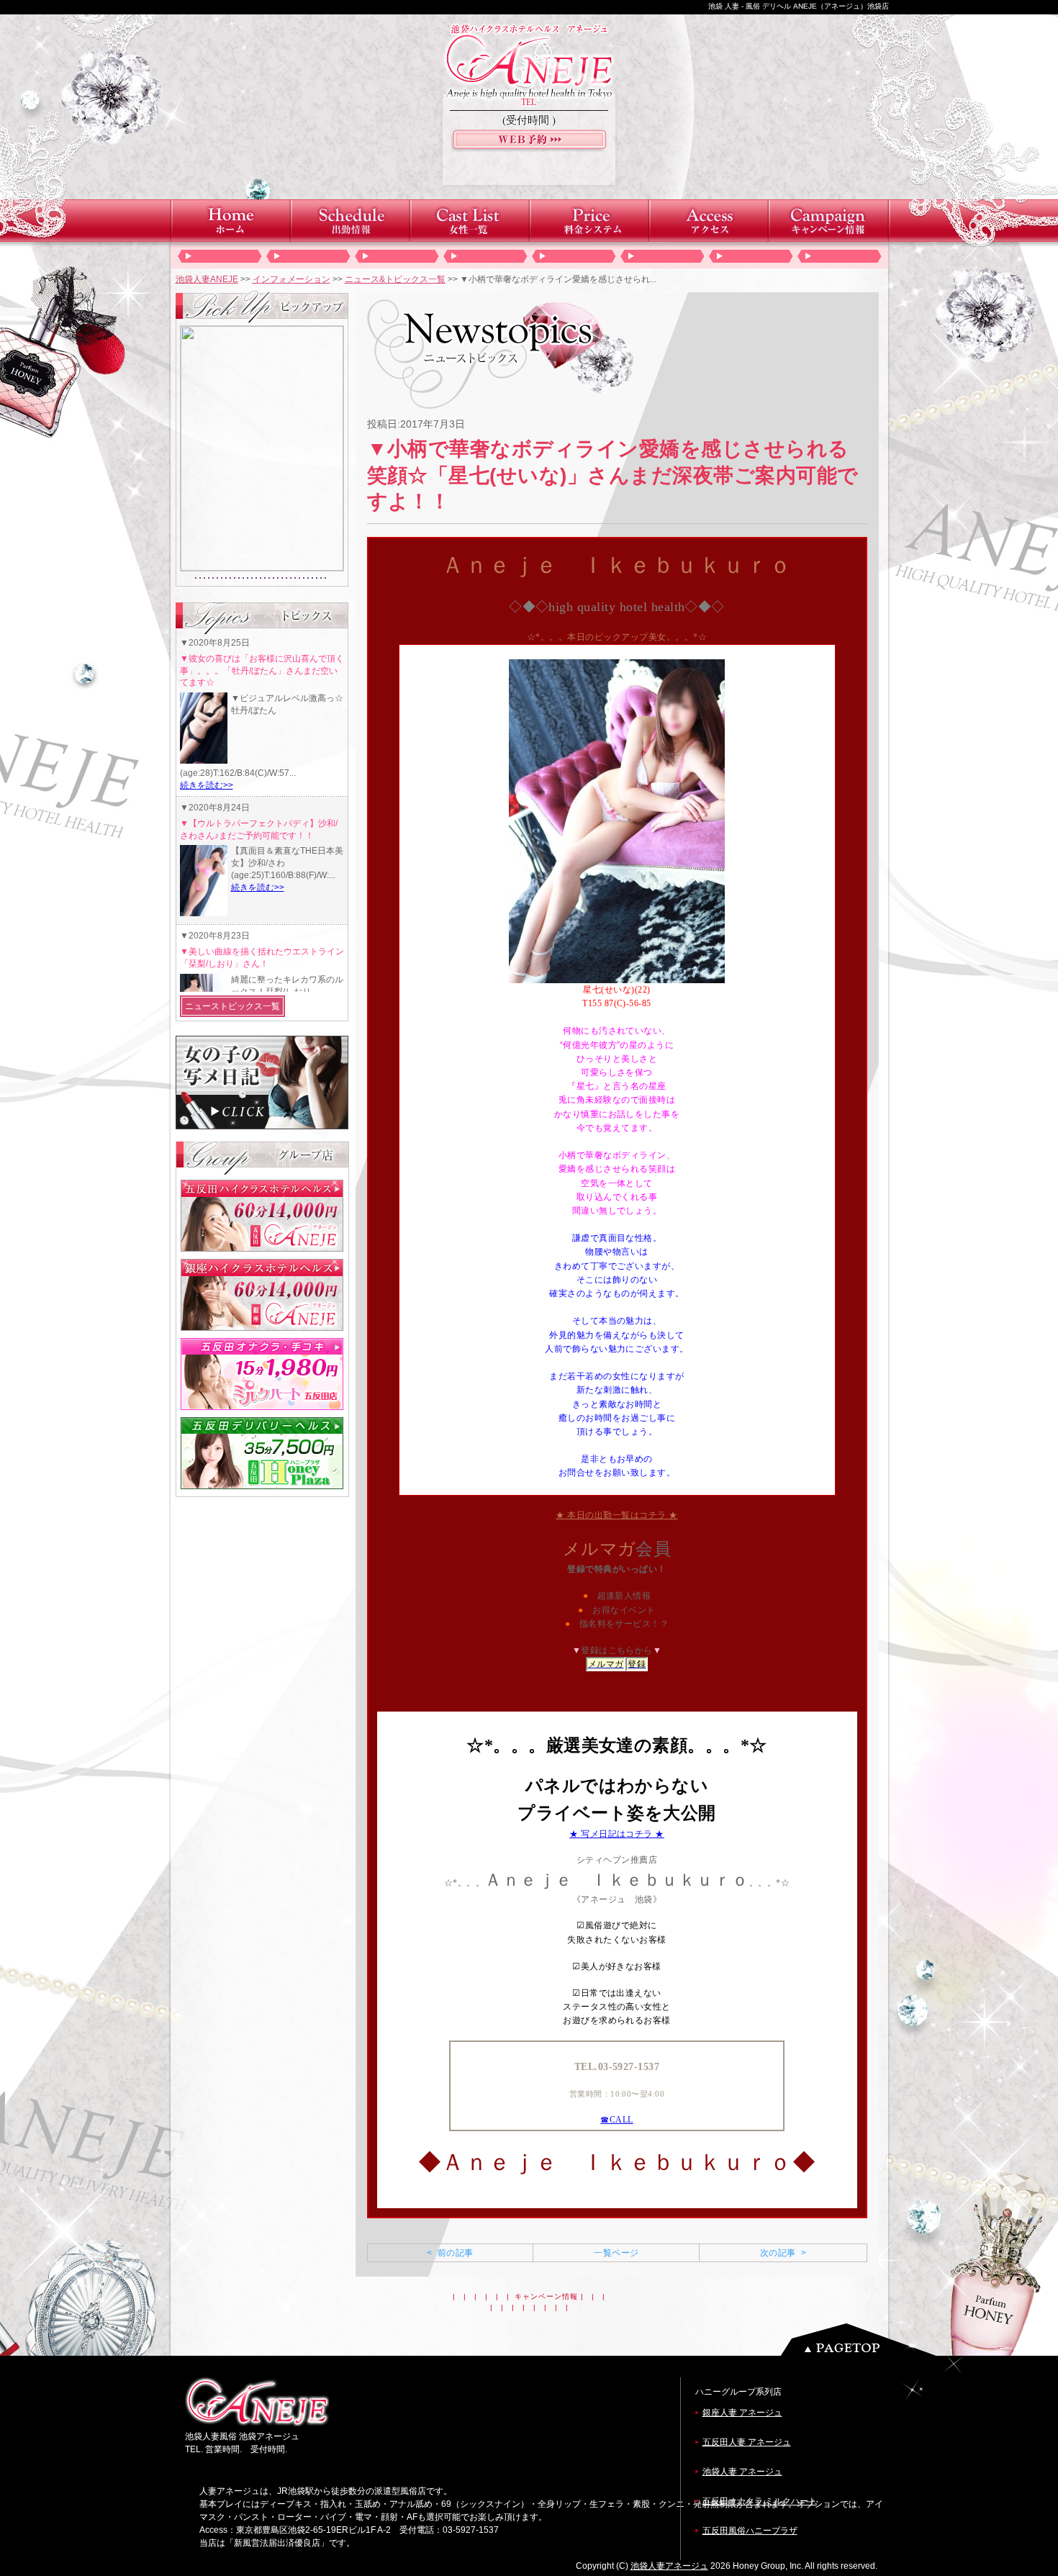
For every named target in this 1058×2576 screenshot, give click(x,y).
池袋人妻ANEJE (207, 279)
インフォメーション (291, 279)
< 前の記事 (450, 2253)
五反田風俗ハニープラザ (750, 2531)
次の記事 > (783, 2253)
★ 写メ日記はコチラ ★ (617, 1834)
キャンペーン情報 (546, 2296)
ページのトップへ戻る (862, 2340)
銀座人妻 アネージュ (742, 2413)
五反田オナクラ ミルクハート (760, 2501)
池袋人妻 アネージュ (742, 2472)
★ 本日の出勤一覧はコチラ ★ (616, 1515)
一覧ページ (616, 2253)
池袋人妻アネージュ (669, 2566)
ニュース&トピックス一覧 (395, 279)
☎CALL (616, 2120)
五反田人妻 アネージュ (747, 2442)
